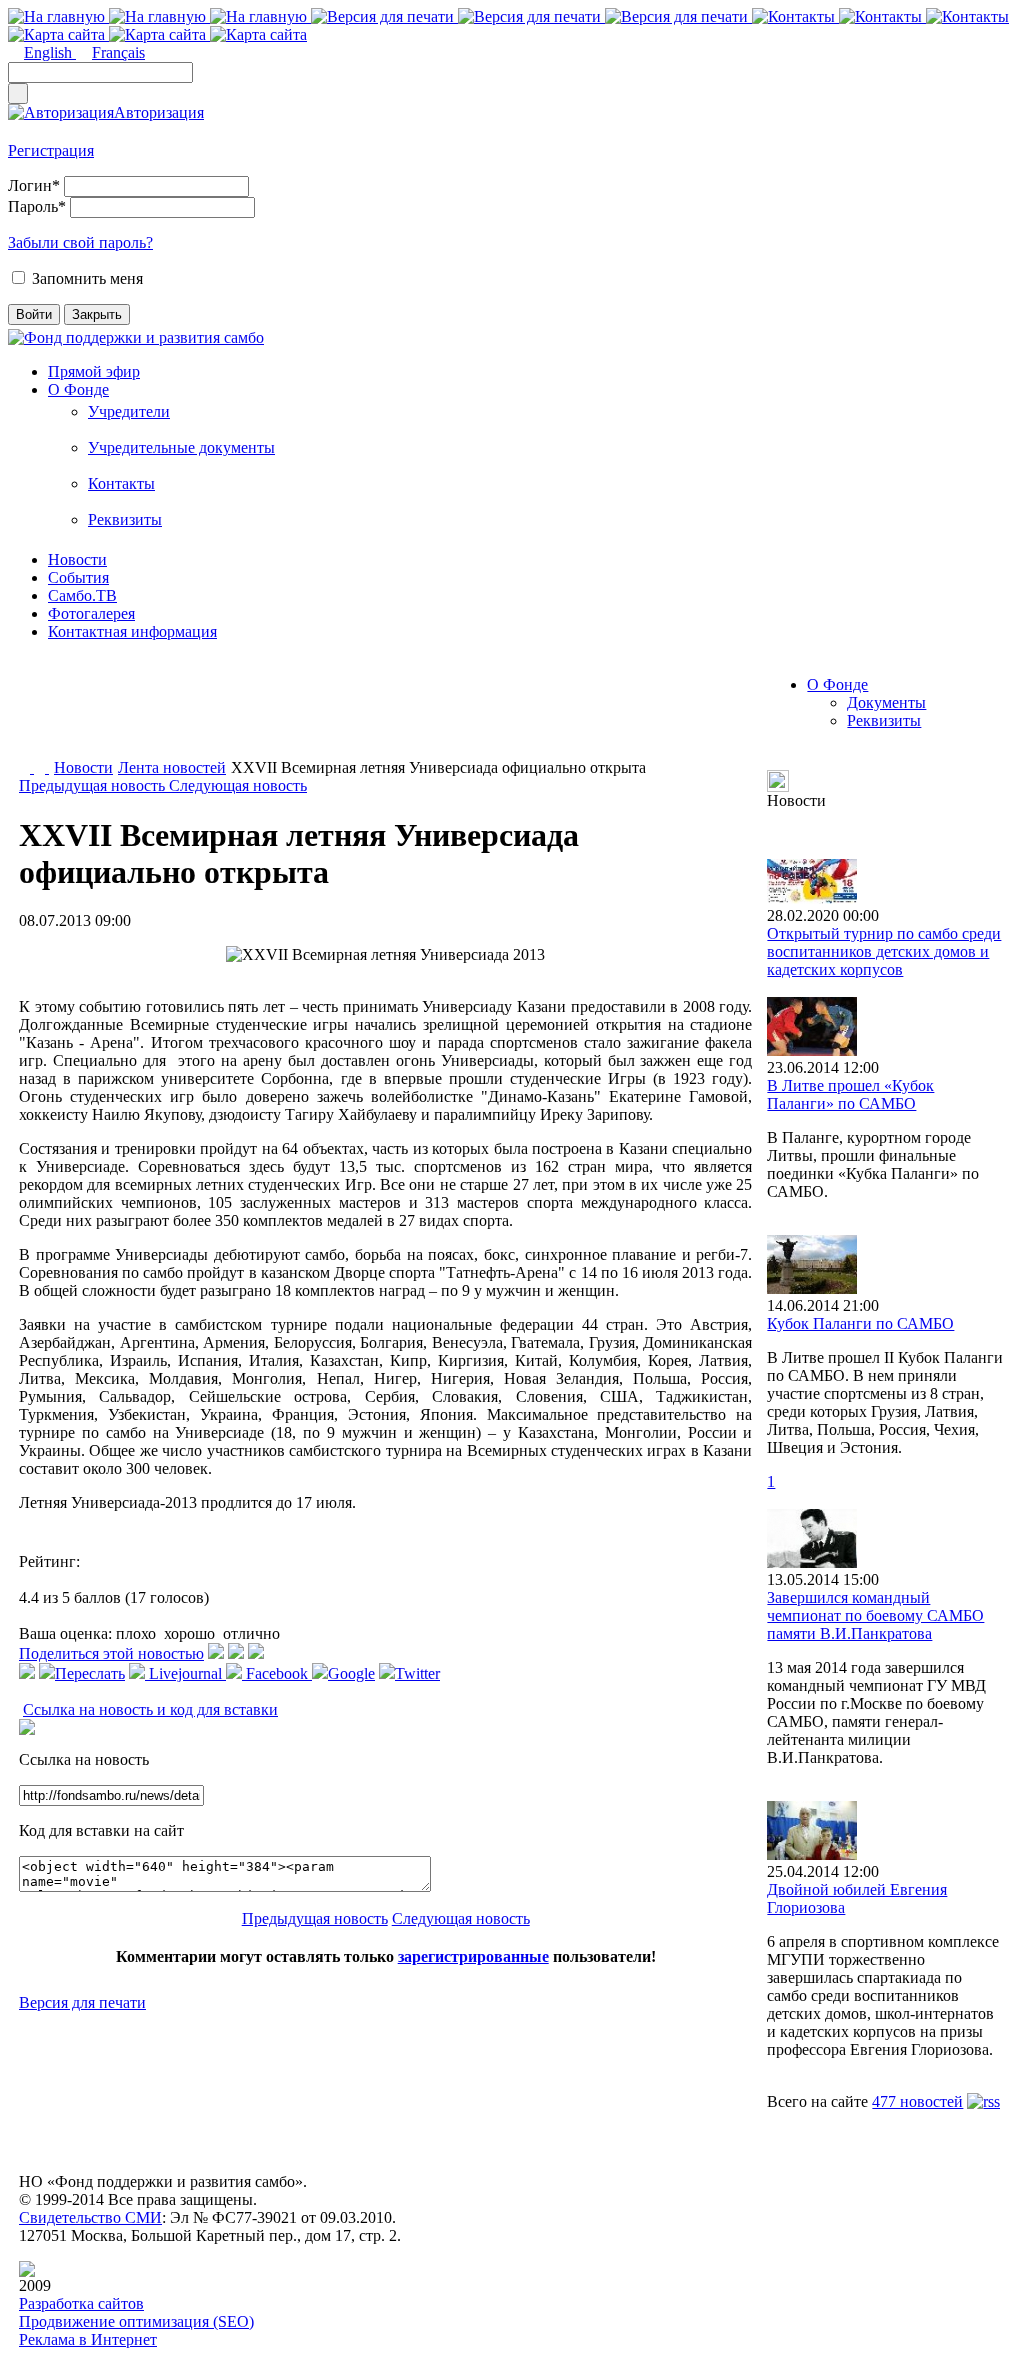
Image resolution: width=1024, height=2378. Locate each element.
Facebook (277, 1673)
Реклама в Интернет (88, 2339)
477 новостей (917, 2101)
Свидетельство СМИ (90, 2217)
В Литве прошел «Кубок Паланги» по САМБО (850, 1094)
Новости (77, 559)
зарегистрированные (473, 1956)
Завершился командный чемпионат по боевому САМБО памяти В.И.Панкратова (875, 1615)
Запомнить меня (87, 278)
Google (351, 1673)
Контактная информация (132, 631)
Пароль (37, 206)
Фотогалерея (91, 613)
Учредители (129, 411)
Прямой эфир (94, 371)
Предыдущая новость (94, 785)
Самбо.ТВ (82, 595)
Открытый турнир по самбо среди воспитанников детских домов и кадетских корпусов (884, 951)
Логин (34, 185)
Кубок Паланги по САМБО (860, 1323)
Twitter (417, 1673)
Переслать (90, 1673)
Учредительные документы (181, 447)
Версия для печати (82, 2002)
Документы (886, 702)
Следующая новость (238, 785)
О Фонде (78, 389)
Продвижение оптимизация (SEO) (136, 2321)
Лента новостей (172, 767)
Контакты (121, 483)
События (78, 577)
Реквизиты (125, 519)
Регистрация (51, 150)
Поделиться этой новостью (111, 1653)
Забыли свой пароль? (80, 242)
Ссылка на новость (84, 1759)
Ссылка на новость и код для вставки (150, 1709)
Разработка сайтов (81, 2303)
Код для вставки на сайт (101, 1830)
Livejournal (185, 1673)
